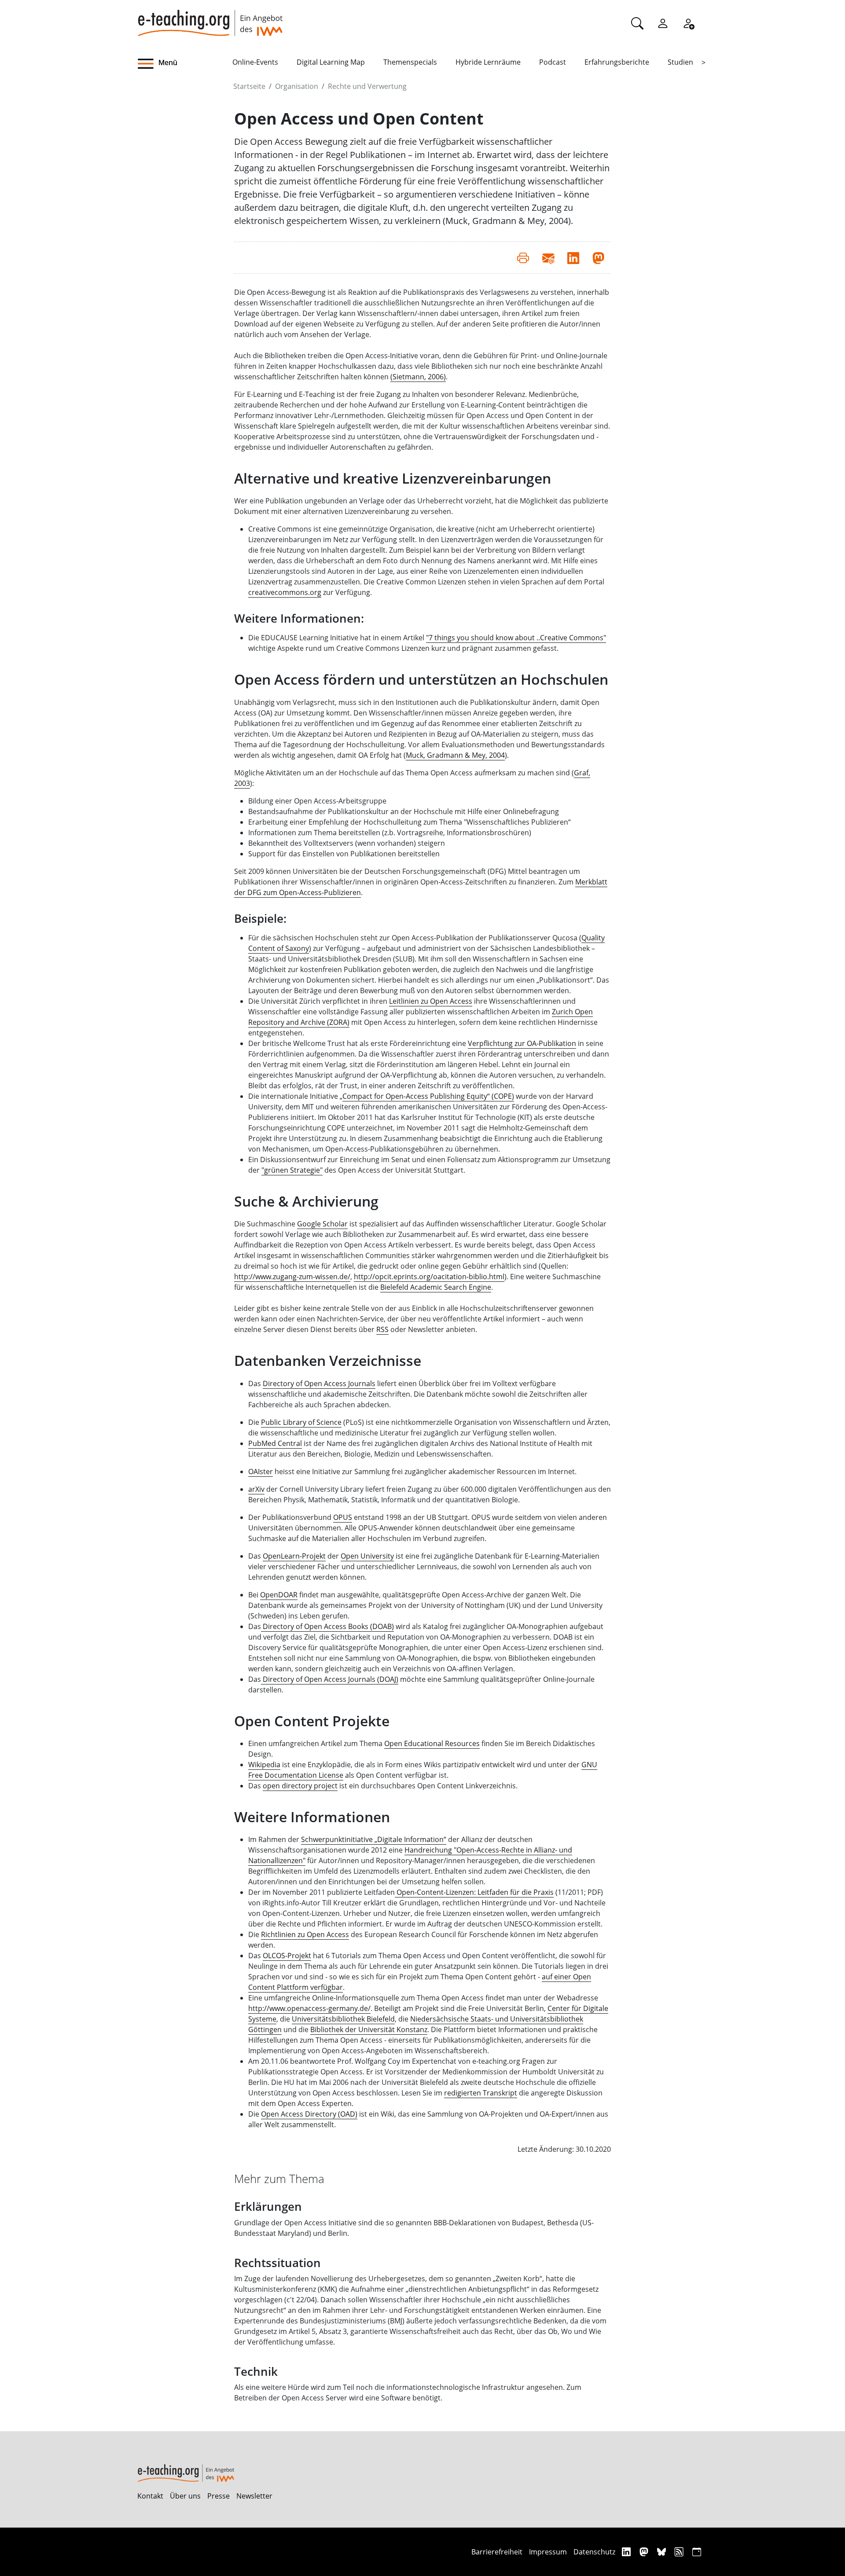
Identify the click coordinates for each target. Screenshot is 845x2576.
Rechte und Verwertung (367, 86)
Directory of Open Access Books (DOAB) (327, 1626)
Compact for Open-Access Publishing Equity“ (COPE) (428, 1096)
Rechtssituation (277, 2263)
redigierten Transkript (481, 2093)
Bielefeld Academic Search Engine (436, 1287)
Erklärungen (268, 2207)
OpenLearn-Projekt (294, 1556)
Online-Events (255, 62)
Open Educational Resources (432, 1743)
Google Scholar (322, 1224)
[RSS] (680, 2552)
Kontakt (150, 2496)
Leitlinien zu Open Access (431, 1001)
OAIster (261, 1471)
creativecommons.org (285, 592)
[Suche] (637, 23)
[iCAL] (697, 2552)
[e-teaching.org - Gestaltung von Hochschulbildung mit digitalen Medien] (210, 18)
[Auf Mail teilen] (548, 257)
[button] (185, 64)
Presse (219, 2496)
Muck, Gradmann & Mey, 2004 (455, 755)
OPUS (343, 1517)
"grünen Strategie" (292, 1170)
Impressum (548, 2552)
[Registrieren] (688, 23)
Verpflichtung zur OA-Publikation (522, 1043)
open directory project (300, 1786)
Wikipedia (264, 1765)
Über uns (185, 2496)
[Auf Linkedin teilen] (573, 257)
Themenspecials (410, 62)
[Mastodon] (645, 2552)
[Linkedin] (627, 2552)
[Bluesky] (663, 2552)
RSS (382, 1329)
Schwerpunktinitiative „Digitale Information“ (374, 1839)
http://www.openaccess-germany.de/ (309, 2008)
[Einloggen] (663, 23)
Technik (256, 2372)
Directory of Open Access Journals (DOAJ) (330, 1679)
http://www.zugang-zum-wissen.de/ (292, 1277)
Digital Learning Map (331, 62)
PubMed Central (275, 1443)
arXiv (256, 1489)
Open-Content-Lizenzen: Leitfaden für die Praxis (474, 1892)
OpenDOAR (279, 1595)
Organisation (297, 86)
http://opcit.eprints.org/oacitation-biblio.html (429, 1277)
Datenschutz (594, 2552)
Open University (367, 1556)
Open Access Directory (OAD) (309, 2114)
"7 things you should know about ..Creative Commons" (516, 638)
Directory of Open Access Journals (319, 1383)
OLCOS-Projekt (287, 1956)
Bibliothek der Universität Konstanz (369, 2029)
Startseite (249, 86)
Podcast (553, 62)
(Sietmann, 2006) (418, 377)
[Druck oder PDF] (523, 257)
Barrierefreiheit (497, 2552)
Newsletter (254, 2496)
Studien (680, 62)
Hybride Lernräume (488, 62)
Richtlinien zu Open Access (305, 1934)
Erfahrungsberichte (617, 62)
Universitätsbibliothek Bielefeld (343, 2019)
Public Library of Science (301, 1422)
